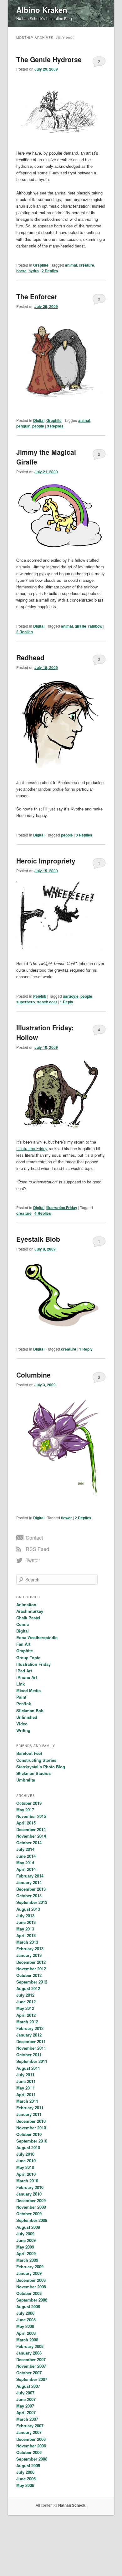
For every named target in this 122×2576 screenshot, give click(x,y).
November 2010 (31, 2128)
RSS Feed (37, 1549)
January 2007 (29, 2432)
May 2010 (25, 2167)
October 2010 (29, 2134)
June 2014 (26, 1856)
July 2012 (25, 1995)
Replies (50, 271)
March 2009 (27, 2260)
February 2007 (30, 2426)
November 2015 (31, 1816)
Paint (21, 1697)
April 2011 (26, 2094)
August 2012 (28, 1988)
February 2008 (30, 2346)
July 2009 (25, 2234)
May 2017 (25, 1810)
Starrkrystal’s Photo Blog (41, 1767)
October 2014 (29, 1843)
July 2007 (25, 2393)
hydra (34, 271)
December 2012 (31, 1962)
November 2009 (31, 2207)
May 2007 (25, 2406)
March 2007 (27, 2419)
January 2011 (29, 2114)
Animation (26, 1604)
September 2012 (32, 1982)
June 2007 (26, 2399)
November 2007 (31, 2366)
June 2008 (26, 2320)
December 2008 (31, 2280)
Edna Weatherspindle (37, 1637)
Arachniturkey (30, 1611)
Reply (66, 1002)
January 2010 (29, 2194)
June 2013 (26, 1922)
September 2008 (32, 2300)
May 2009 (25, 2247)
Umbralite (26, 1780)
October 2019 (29, 1803)
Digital (39, 420)
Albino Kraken (42, 10)
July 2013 (25, 1916)
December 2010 (31, 2121)
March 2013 (27, 1942)
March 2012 (27, 2022)
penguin (23, 426)
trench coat (47, 1002)
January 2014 (29, 1882)
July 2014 (25, 1849)
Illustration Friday (32, 1148)
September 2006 (32, 2459)
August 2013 (28, 1909)
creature (86, 265)
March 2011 (27, 2101)
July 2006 (25, 2472)
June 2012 (26, 2002)
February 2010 (30, 2187)
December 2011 (31, 2041)
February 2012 (30, 2028)
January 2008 (29, 2353)
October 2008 (29, 2293)
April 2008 (26, 2333)
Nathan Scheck (72, 2505)
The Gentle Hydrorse (49, 59)
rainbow (95, 626)
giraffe (81, 626)
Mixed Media (28, 1690)
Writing (23, 1730)
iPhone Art (27, 1677)
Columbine (33, 1375)
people (38, 426)
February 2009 (30, 2267)
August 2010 (28, 2147)
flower (66, 1518)
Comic (23, 1624)
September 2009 (32, 2220)
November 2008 (31, 2287)
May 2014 (25, 1863)
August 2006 (28, 2465)
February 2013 (30, 1949)
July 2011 (25, 2075)
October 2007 (29, 2373)
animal (71, 265)
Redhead (30, 657)
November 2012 (31, 1969)
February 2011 (30, 2108)
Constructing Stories (36, 1760)
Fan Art (23, 1644)
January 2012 (29, 2035)
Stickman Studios (33, 1773)
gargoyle (71, 996)
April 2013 (26, 1935)
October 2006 (29, 2452)
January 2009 (29, 2273)
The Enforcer (37, 296)
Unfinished (27, 1717)
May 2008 (25, 2326)
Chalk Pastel (28, 1618)
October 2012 (29, 1975)
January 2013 (29, 1955)
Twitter (33, 1560)
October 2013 (29, 1896)
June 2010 (26, 2161)
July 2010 (25, 2154)
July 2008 (25, 2313)
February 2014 (30, 1876)
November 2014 (31, 1836)
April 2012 (26, 2015)
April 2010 (26, 2174)
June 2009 (26, 2240)
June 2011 (26, 2081)
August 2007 (28, 2386)
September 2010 (32, 2141)
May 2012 (25, 2008)
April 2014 (26, 1869)
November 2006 (31, 2446)
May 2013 (25, 1929)
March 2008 (27, 2340)
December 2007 (31, 2359)
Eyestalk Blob (38, 1239)
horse (21, 271)
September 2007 (32, 2379)
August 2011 (28, 2068)
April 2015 (26, 1823)
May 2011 (25, 2088)
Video (22, 1724)
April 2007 (26, 2412)
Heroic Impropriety (46, 861)
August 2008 (28, 2306)
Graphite (41, 265)
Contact (34, 1538)
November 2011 (31, 2048)
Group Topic (28, 1657)
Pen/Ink (40, 996)
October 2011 (29, 2055)
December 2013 (31, 1889)
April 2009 (26, 2253)
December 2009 (31, 2200)
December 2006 (31, 2439)
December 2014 (31, 1829)
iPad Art (24, 1671)
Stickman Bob (30, 1710)
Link (20, 1684)
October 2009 (29, 2214)
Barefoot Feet (29, 1753)
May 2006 (25, 2485)
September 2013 (32, 1902)
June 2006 (26, 2479)
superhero (25, 1002)
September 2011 (32, 2061)
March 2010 (27, 2181)
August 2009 (28, 2227)
